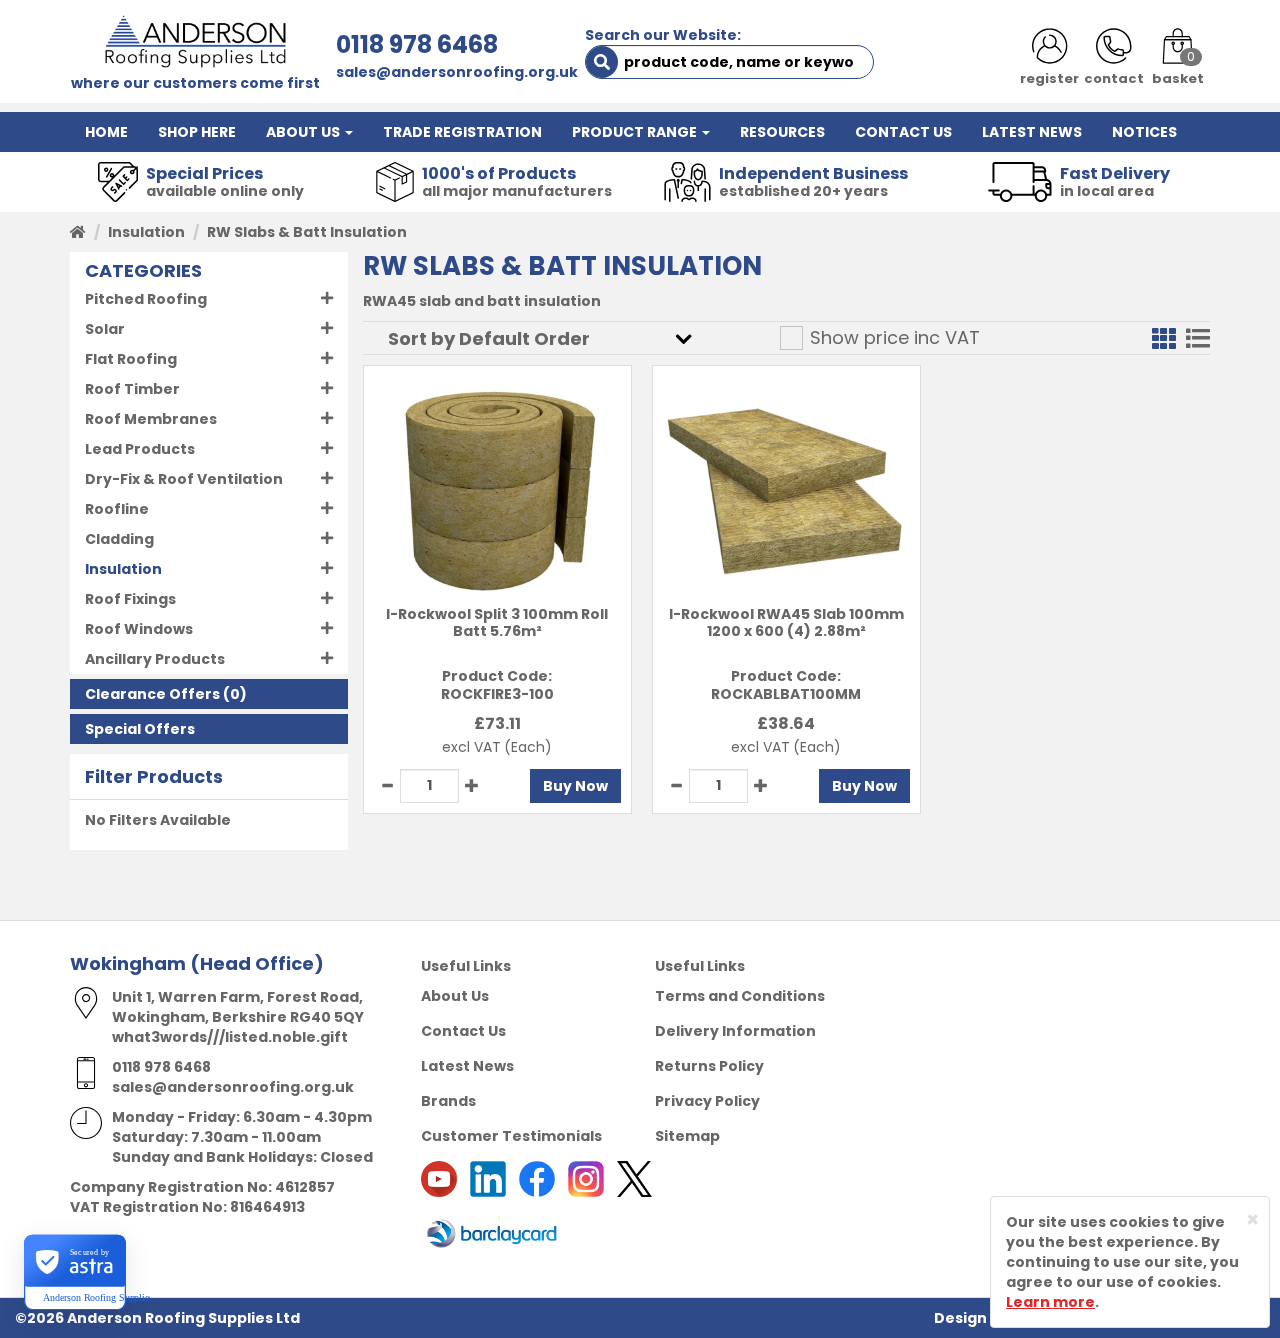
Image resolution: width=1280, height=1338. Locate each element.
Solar (105, 329)
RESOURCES (782, 132)
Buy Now (575, 786)
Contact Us (463, 1031)
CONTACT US (903, 132)
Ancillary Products (155, 659)
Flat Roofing (131, 359)
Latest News (467, 1066)
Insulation (146, 232)
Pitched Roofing (146, 299)
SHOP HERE (197, 132)
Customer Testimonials (511, 1136)
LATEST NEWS (1032, 132)
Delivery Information (735, 1031)
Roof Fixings (130, 599)
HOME (106, 132)
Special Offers (140, 729)
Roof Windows (139, 629)
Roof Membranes (151, 419)
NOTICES (1144, 132)
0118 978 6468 (417, 44)
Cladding (119, 539)
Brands (448, 1101)
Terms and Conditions (740, 996)
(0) (166, 694)
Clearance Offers (152, 694)
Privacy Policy (707, 1101)
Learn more (1050, 1302)
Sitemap (687, 1136)
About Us (455, 996)
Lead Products (140, 449)
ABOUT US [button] (304, 132)
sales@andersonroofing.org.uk (457, 72)
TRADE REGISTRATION (462, 132)
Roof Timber (132, 389)
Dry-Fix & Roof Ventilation (184, 479)
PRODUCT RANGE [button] (636, 132)
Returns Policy (709, 1066)
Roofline (117, 509)
